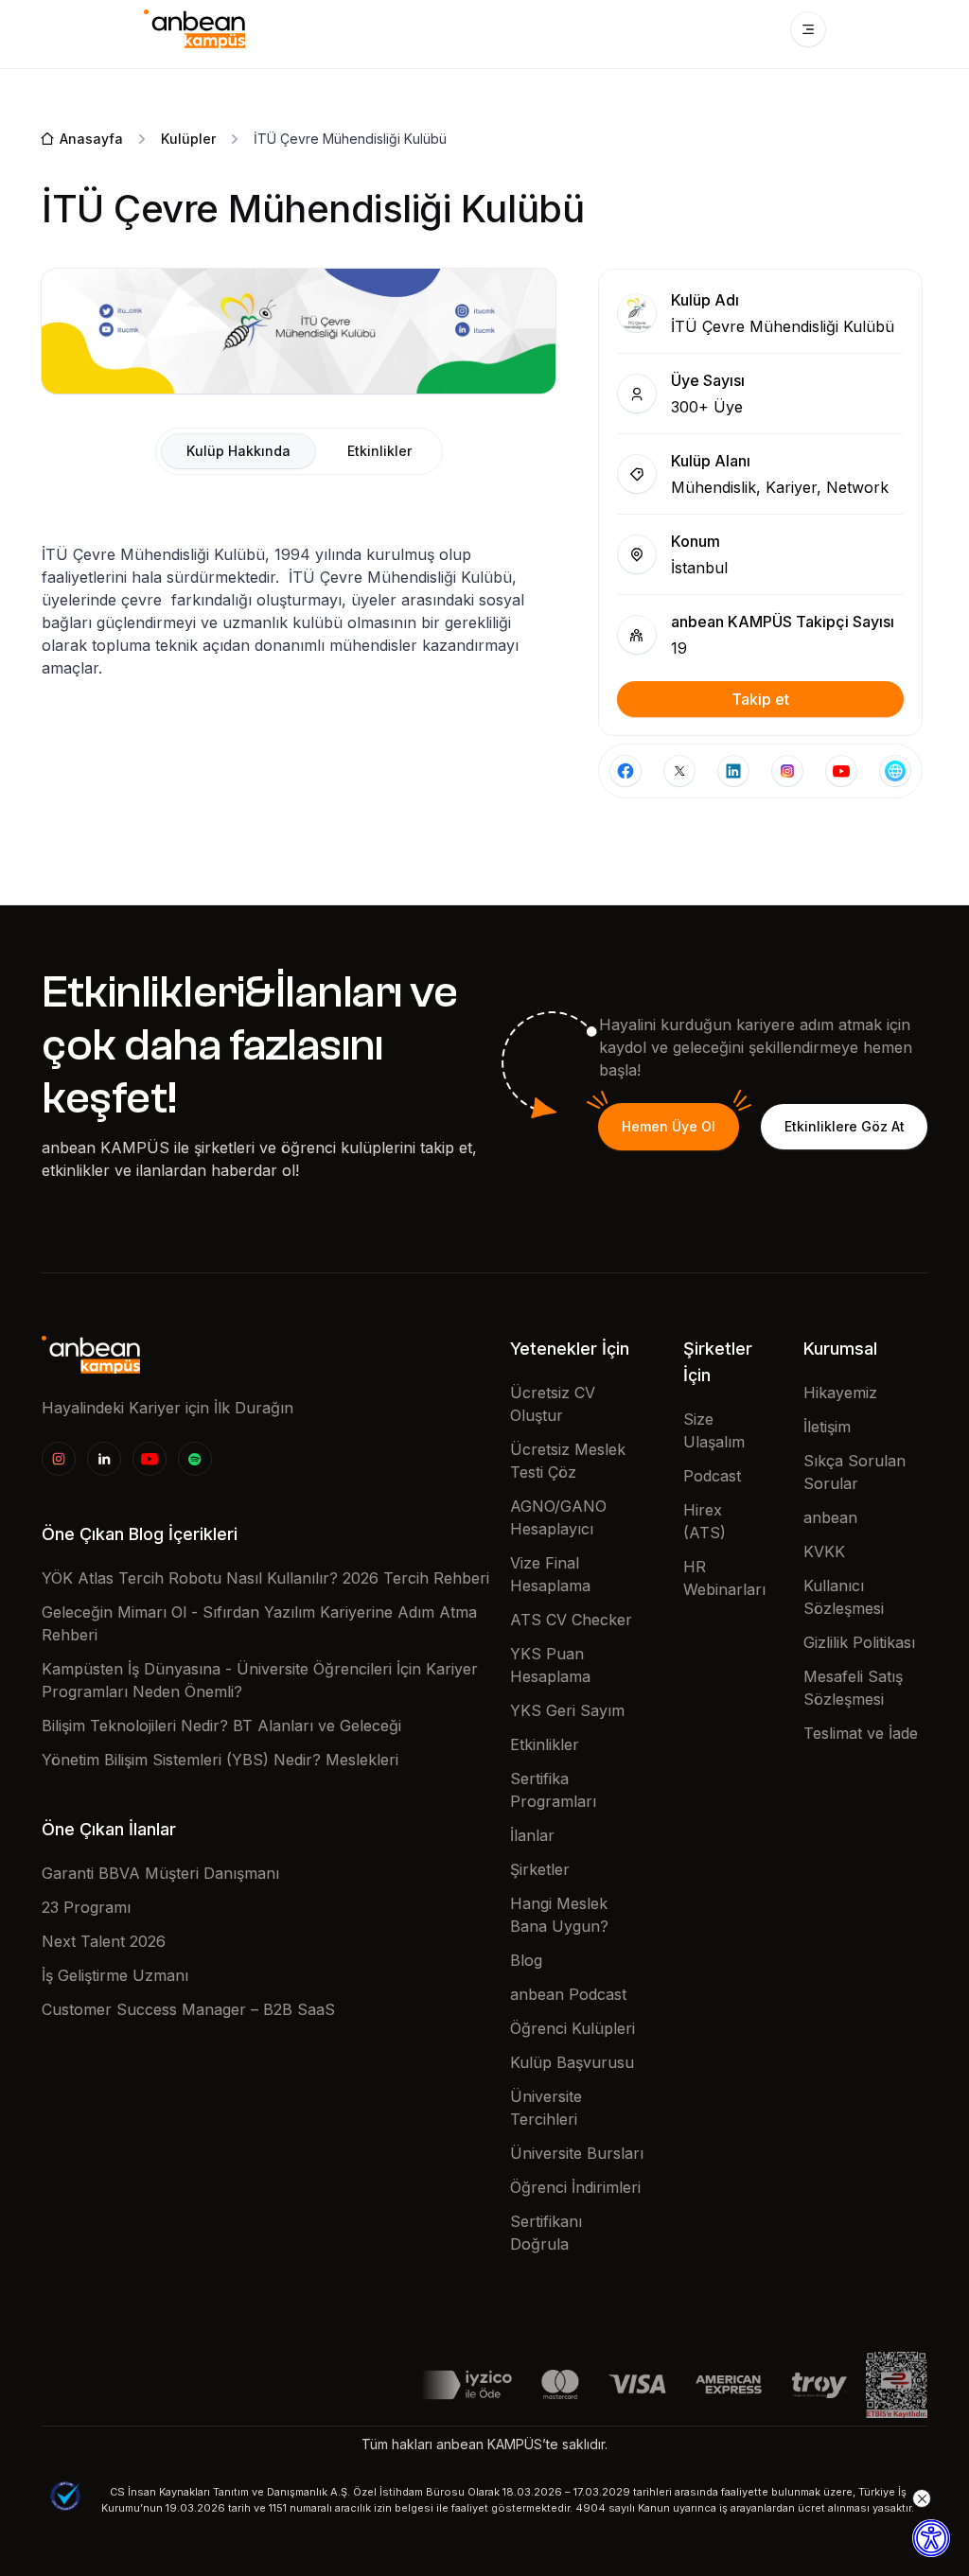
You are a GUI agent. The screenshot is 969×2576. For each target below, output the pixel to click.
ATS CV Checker (571, 1620)
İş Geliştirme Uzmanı (115, 1975)
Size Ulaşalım (714, 1430)
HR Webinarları (724, 1578)
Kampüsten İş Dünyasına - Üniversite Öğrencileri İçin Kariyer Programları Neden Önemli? (260, 1680)
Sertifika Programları (553, 1790)
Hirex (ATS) (705, 1521)
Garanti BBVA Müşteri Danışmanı (160, 1873)
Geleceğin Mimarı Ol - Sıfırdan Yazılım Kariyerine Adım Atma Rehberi (259, 1623)
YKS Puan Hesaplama (550, 1665)
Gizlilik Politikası (859, 1642)
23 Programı (86, 1907)
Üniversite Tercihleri (546, 2108)
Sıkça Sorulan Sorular (854, 1472)
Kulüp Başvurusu (572, 2062)
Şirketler (540, 1869)
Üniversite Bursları (577, 2153)
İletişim (827, 1427)
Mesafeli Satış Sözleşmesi (853, 1688)
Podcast (712, 1476)
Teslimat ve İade (861, 1733)
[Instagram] (59, 1459)
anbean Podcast (568, 1994)
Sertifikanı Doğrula (546, 2233)
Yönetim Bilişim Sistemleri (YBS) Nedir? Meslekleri (220, 1760)
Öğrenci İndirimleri (575, 2187)
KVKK (824, 1551)
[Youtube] (150, 1459)
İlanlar (532, 1835)
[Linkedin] (104, 1459)
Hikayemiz (840, 1393)
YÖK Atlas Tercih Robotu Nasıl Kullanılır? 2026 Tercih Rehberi (265, 1578)
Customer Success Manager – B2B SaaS (188, 2009)
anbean (830, 1517)
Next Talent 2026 (104, 1941)
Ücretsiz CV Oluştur (553, 1404)
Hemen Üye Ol (669, 1126)
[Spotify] (195, 1459)
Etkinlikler (545, 1744)
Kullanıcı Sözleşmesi (844, 1597)
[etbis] (897, 2383)
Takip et (760, 699)
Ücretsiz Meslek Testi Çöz (568, 1461)
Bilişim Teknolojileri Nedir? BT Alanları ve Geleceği (221, 1726)
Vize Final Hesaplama (550, 1574)
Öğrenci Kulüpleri (573, 2028)
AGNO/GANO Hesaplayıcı (558, 1517)
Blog (526, 1960)
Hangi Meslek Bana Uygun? (559, 1915)
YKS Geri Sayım (567, 1710)
